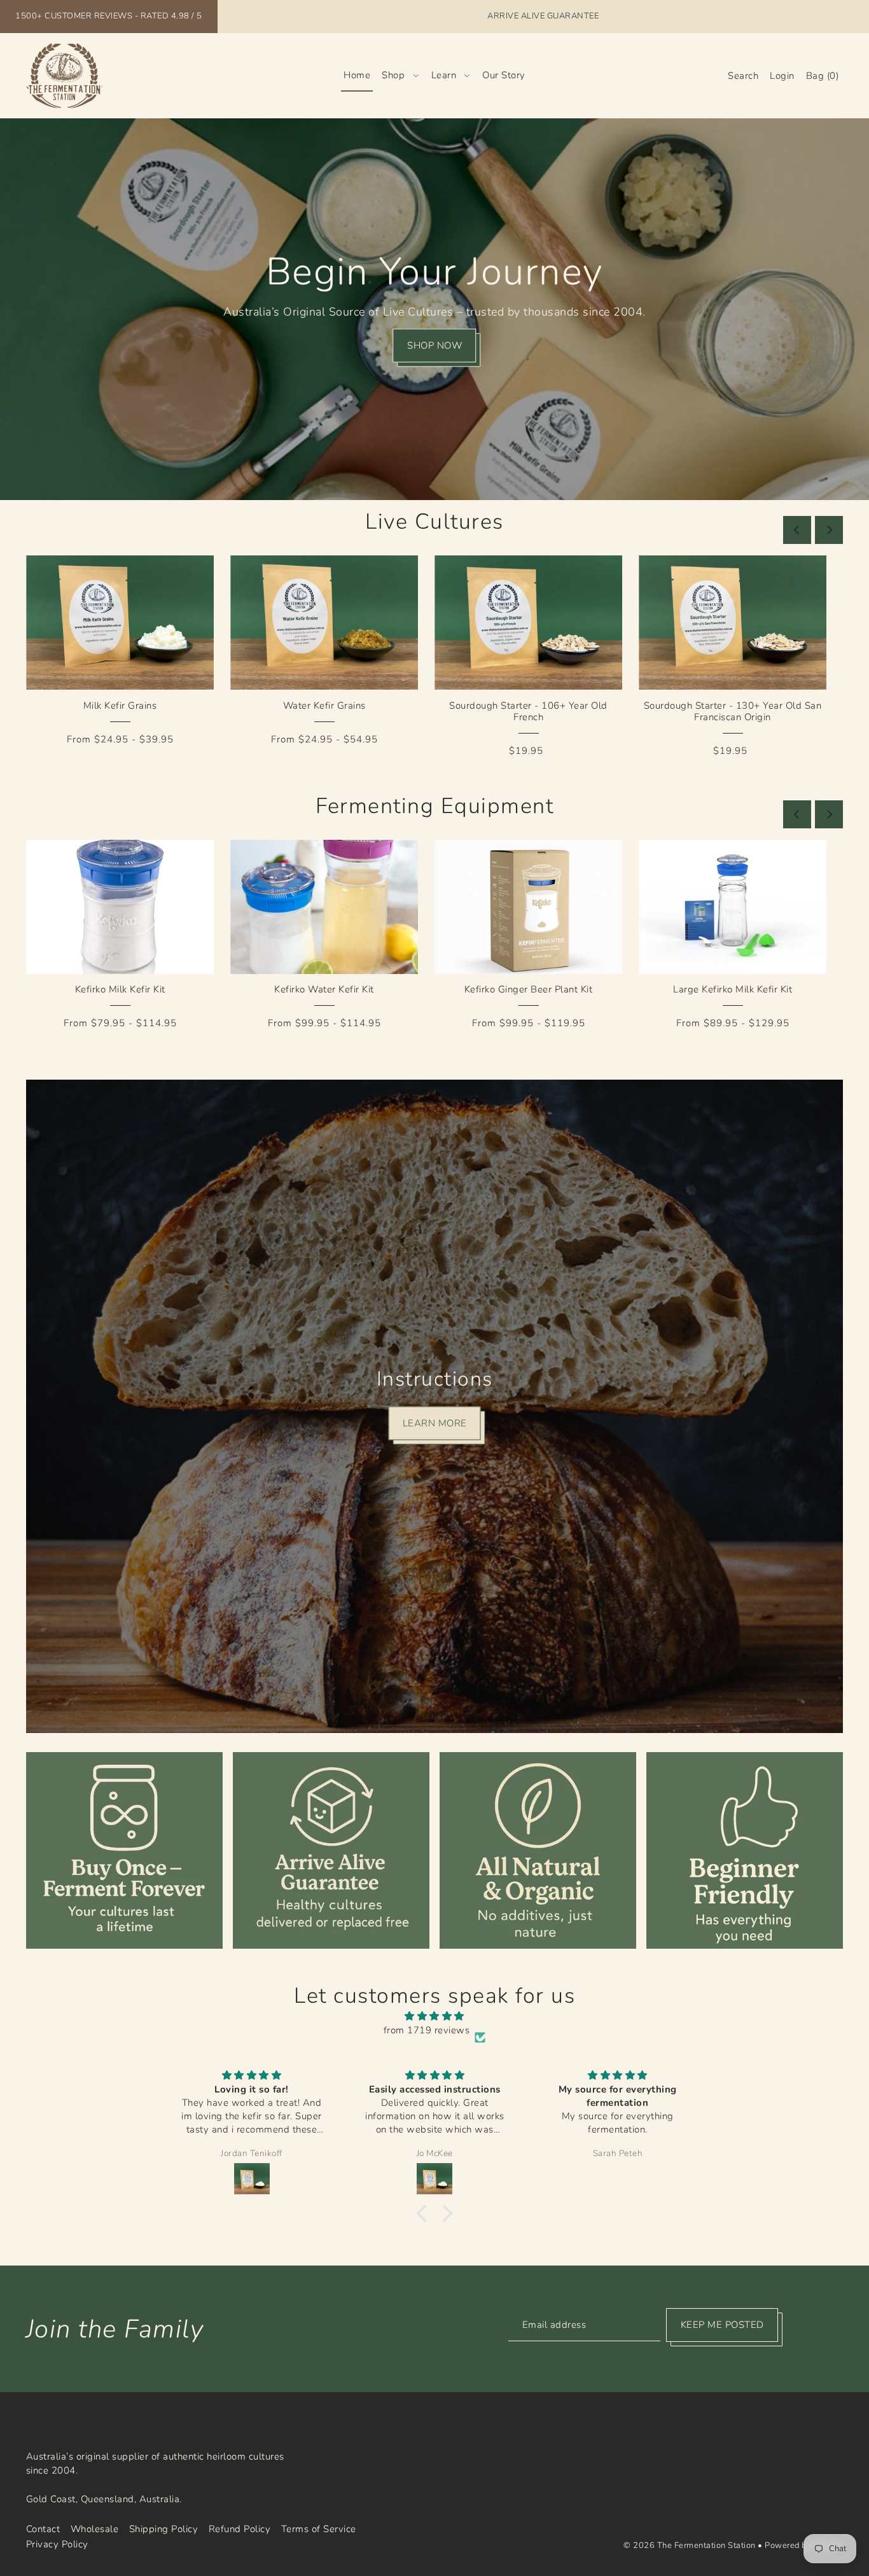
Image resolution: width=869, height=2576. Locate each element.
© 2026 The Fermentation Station (690, 2545)
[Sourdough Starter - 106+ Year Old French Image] (528, 623)
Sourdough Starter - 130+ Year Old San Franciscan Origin (733, 711)
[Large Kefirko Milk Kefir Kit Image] (733, 907)
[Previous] (797, 530)
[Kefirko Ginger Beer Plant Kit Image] (528, 907)
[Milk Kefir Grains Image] (120, 623)
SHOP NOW (434, 345)
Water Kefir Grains (324, 706)
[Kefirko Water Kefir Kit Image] (324, 907)
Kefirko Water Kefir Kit (324, 989)
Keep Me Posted (722, 2325)
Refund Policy (240, 2529)
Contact (43, 2529)
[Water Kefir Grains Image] (324, 623)
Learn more (435, 1423)
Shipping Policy (164, 2529)
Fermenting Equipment (434, 806)
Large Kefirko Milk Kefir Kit (733, 989)
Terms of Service (319, 2529)
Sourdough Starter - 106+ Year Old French (528, 711)
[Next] (829, 530)
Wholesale (95, 2529)
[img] (434, 2016)
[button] (425, 2213)
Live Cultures (434, 522)
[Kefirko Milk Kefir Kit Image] (120, 907)
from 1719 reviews (427, 2030)
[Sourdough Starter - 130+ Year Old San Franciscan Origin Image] (733, 623)
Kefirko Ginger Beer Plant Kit (529, 989)
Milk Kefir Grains (120, 706)
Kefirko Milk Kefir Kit (120, 989)
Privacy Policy (57, 2544)
